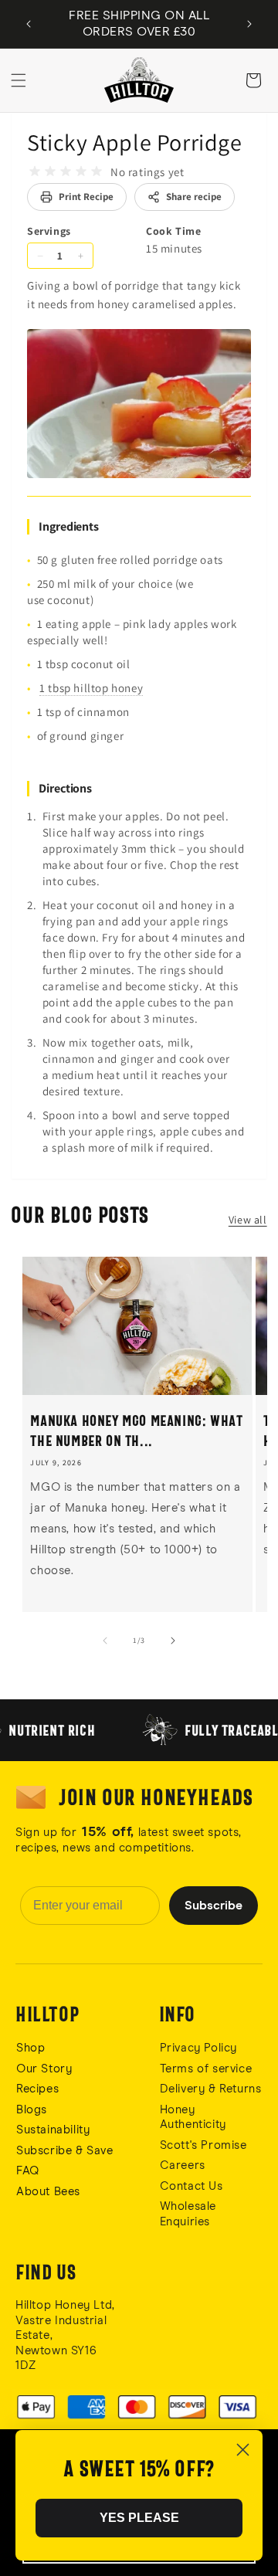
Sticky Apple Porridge (135, 142)
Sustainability (53, 2130)
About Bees (48, 2192)
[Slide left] (105, 1641)
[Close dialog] (243, 2450)
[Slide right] (173, 1641)
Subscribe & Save (65, 2151)
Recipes (37, 2089)
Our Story (44, 2069)
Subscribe (214, 1906)
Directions (65, 788)
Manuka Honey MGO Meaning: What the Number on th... (136, 1431)
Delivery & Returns (211, 2089)
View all (248, 1220)
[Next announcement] (249, 24)
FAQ (28, 2171)
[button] (19, 80)
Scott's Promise (205, 2145)
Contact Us (192, 2186)
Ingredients (69, 526)
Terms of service (206, 2069)
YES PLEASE (139, 2518)
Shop (31, 2048)
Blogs (32, 2110)
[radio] (35, 171)
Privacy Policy (198, 2048)
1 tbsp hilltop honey (91, 688)
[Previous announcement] (29, 24)
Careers (183, 2165)
